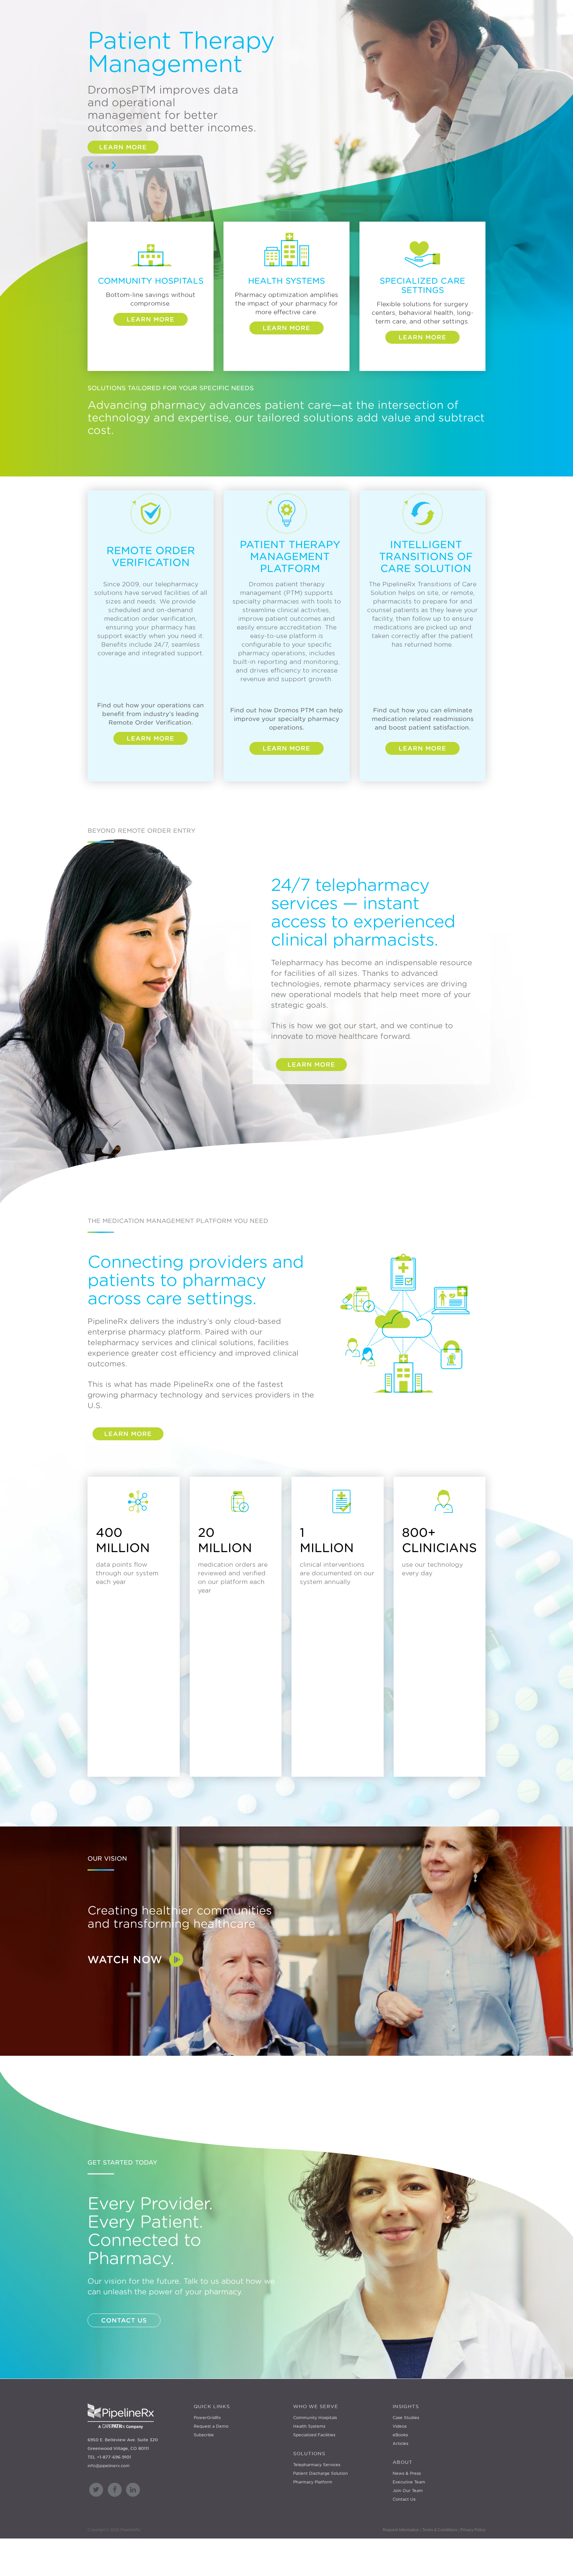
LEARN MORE (311, 1040)
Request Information (401, 2530)
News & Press (407, 2473)
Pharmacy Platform (313, 2482)
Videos (400, 2426)
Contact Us (404, 2499)
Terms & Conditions (440, 2530)
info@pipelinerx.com (109, 2466)
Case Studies (406, 2418)
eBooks (400, 2435)
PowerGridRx (207, 2418)
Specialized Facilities (314, 2435)
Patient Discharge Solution (320, 2473)
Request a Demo (211, 2426)
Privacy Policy (473, 2530)
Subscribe (204, 2435)
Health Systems (309, 2426)
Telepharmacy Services (317, 2465)
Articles (400, 2443)
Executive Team (409, 2482)
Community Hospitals (315, 2418)
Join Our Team (408, 2491)
